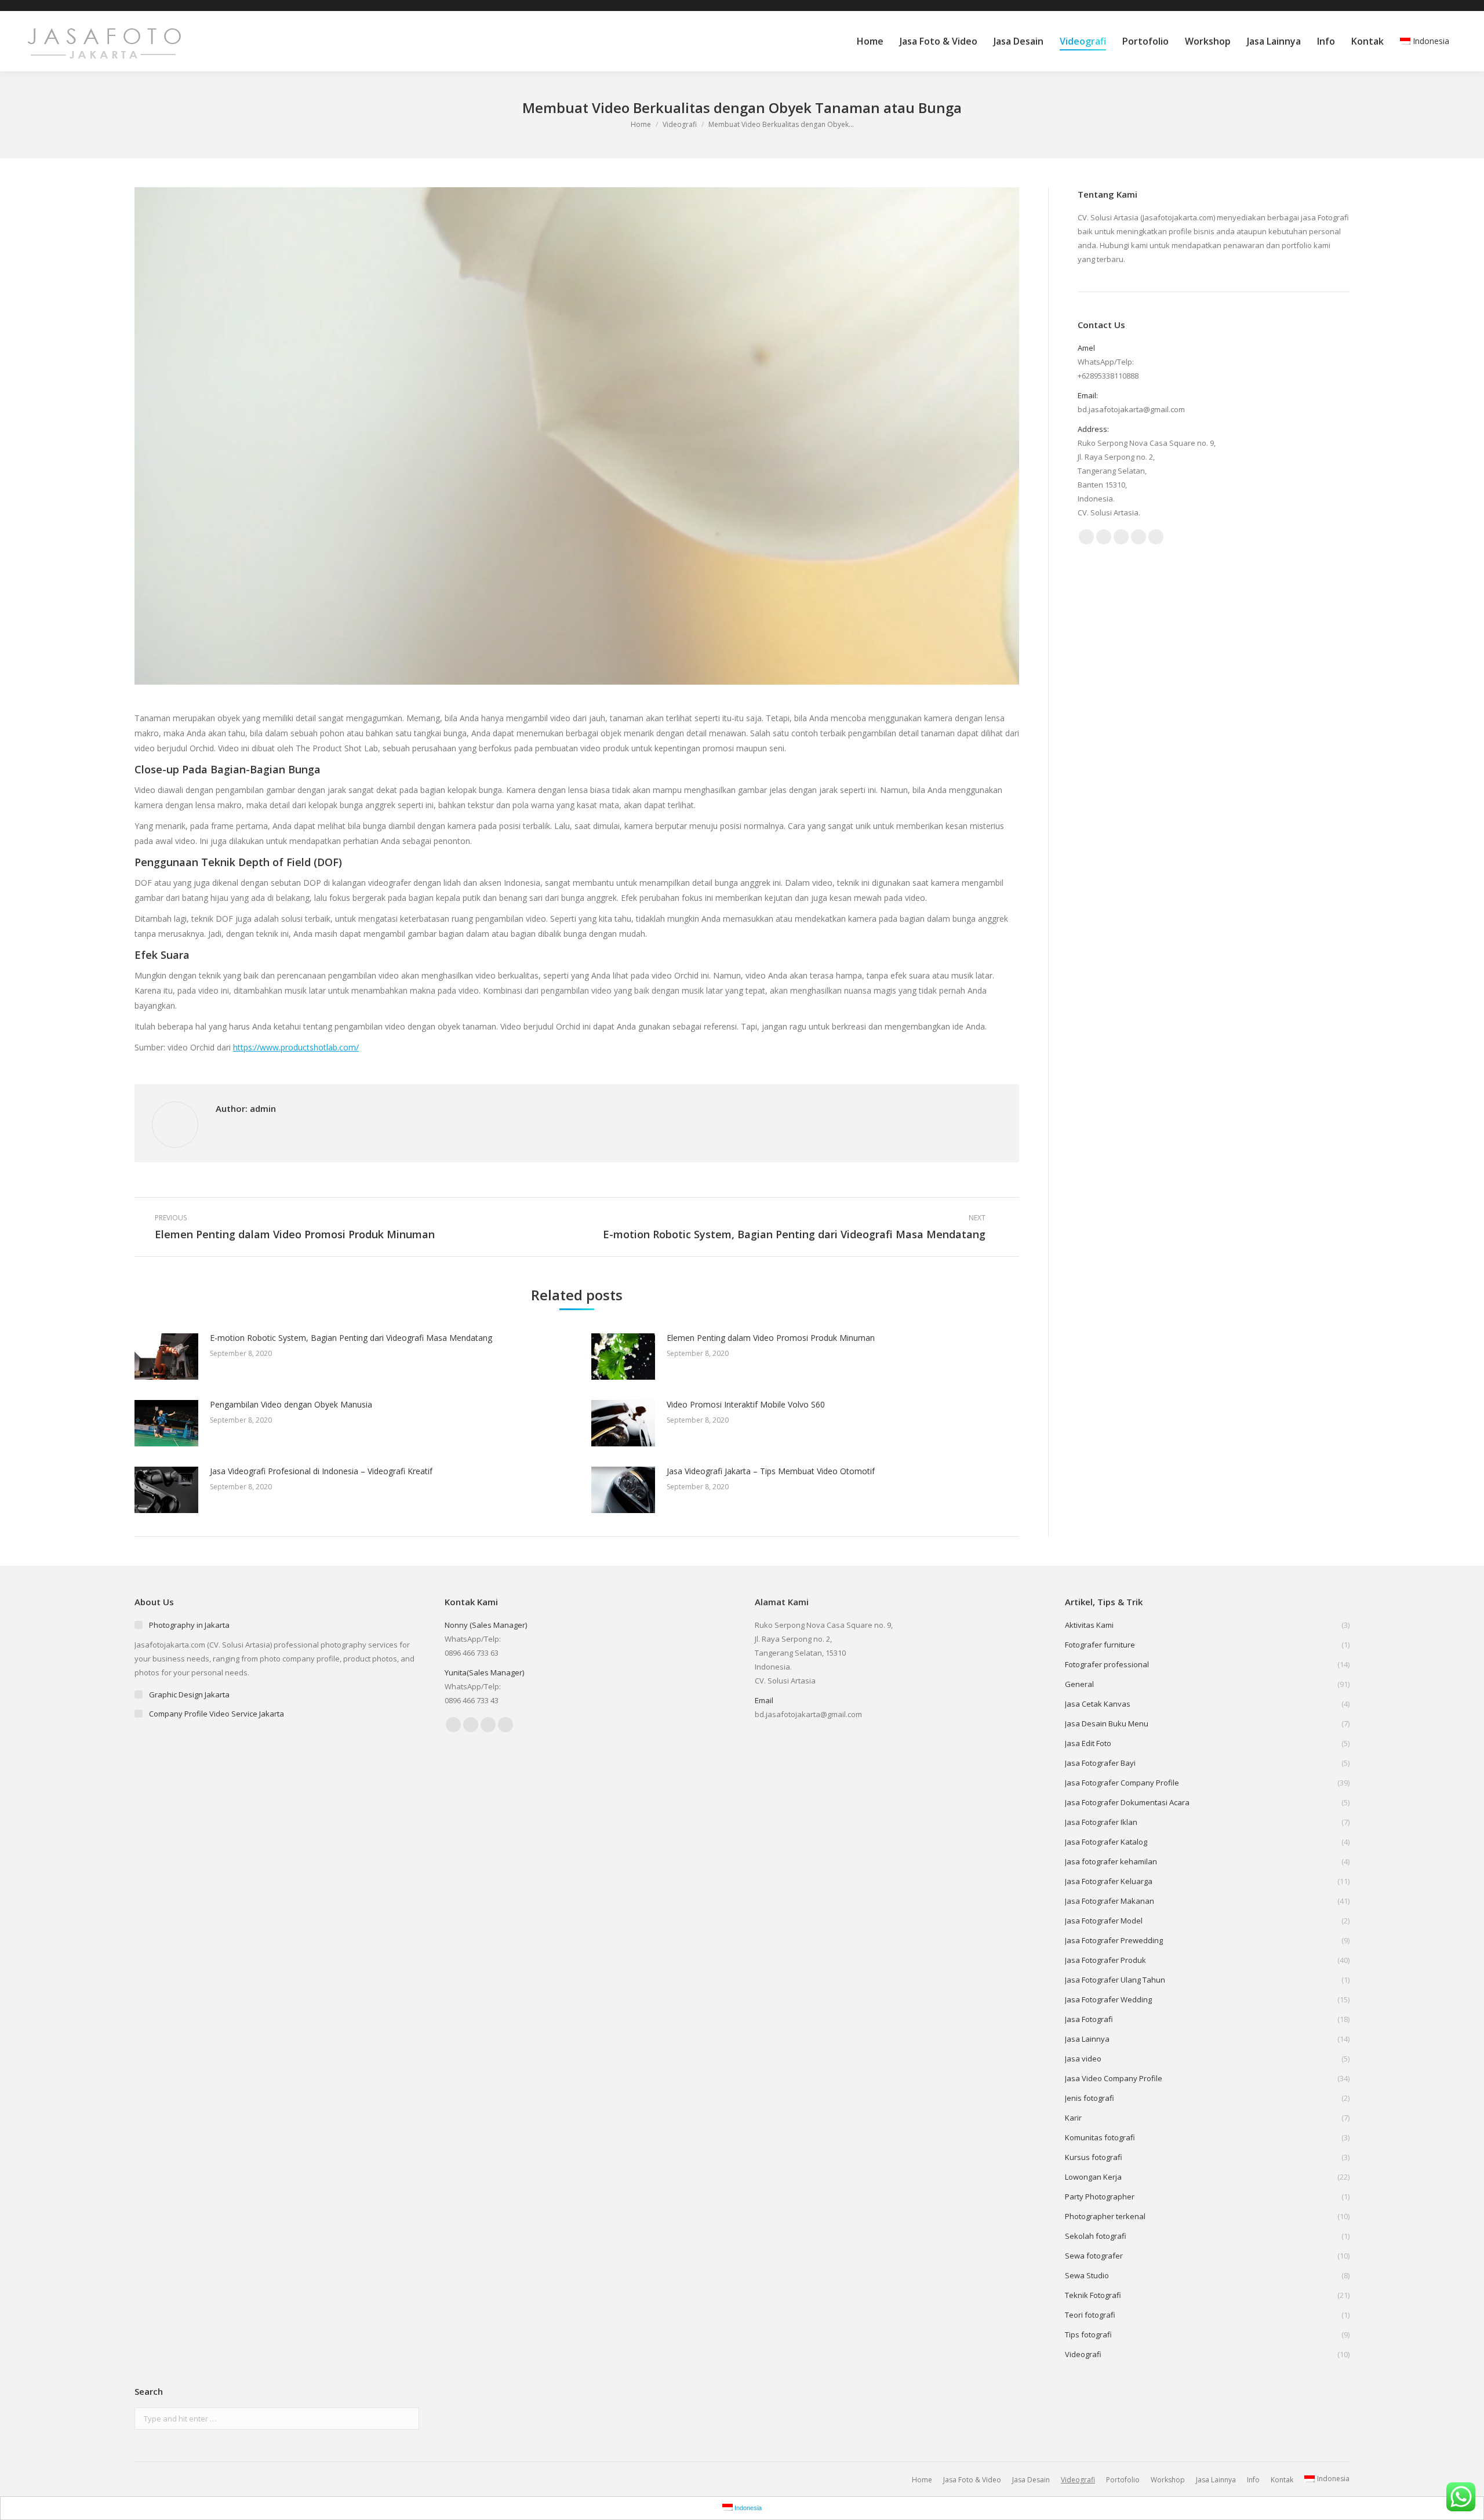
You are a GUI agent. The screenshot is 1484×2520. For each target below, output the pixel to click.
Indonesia (1431, 41)
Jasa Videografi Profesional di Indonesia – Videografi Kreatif (321, 1471)
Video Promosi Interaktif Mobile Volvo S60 (746, 1404)
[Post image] (166, 1357)
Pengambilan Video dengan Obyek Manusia (291, 1404)
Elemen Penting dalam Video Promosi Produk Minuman (771, 1338)
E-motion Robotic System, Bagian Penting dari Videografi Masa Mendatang (351, 1338)
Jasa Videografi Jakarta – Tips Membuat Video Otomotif (771, 1471)
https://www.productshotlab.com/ (296, 1047)
